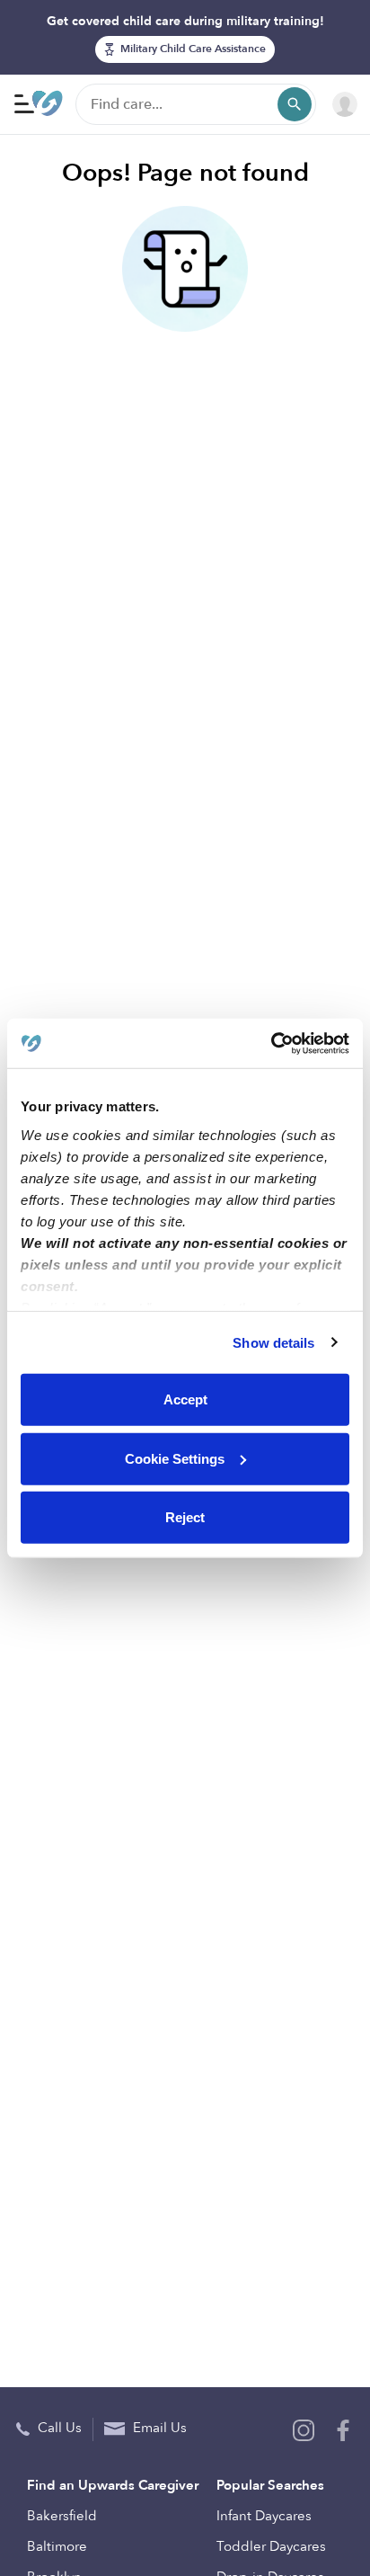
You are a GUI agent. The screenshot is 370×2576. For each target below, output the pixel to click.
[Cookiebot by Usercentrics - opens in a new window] (271, 1043)
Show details (273, 1342)
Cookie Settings (175, 1458)
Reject (185, 1517)
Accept (185, 1399)
